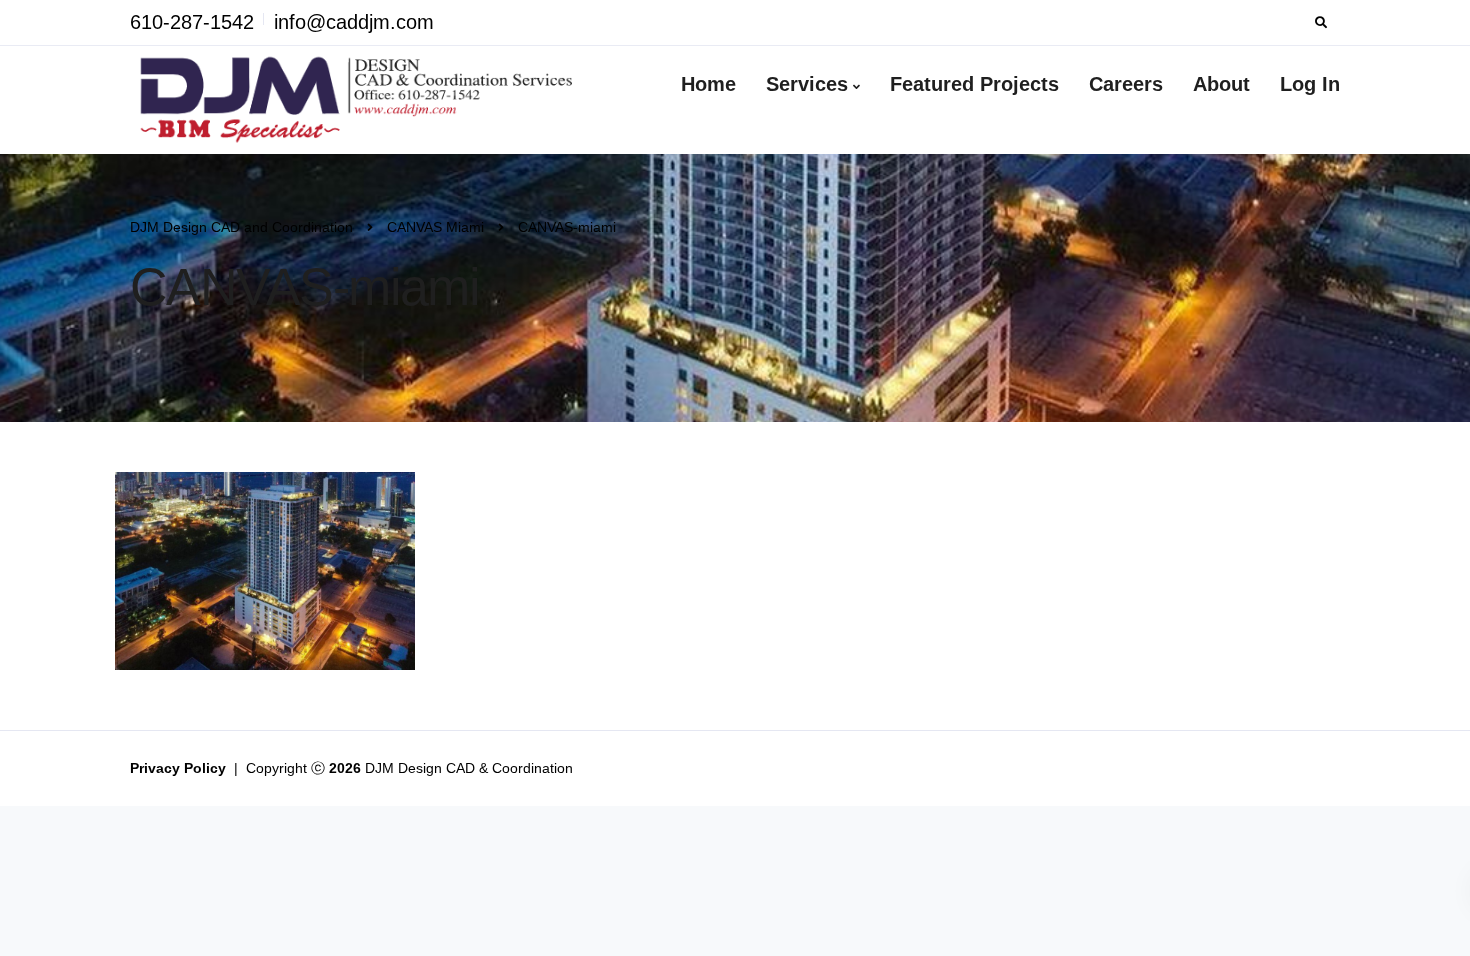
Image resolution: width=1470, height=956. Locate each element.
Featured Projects (974, 84)
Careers (1126, 84)
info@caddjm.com (354, 22)
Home (708, 84)
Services (807, 84)
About (1221, 84)
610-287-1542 (192, 22)
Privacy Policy (180, 768)
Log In (1310, 84)
